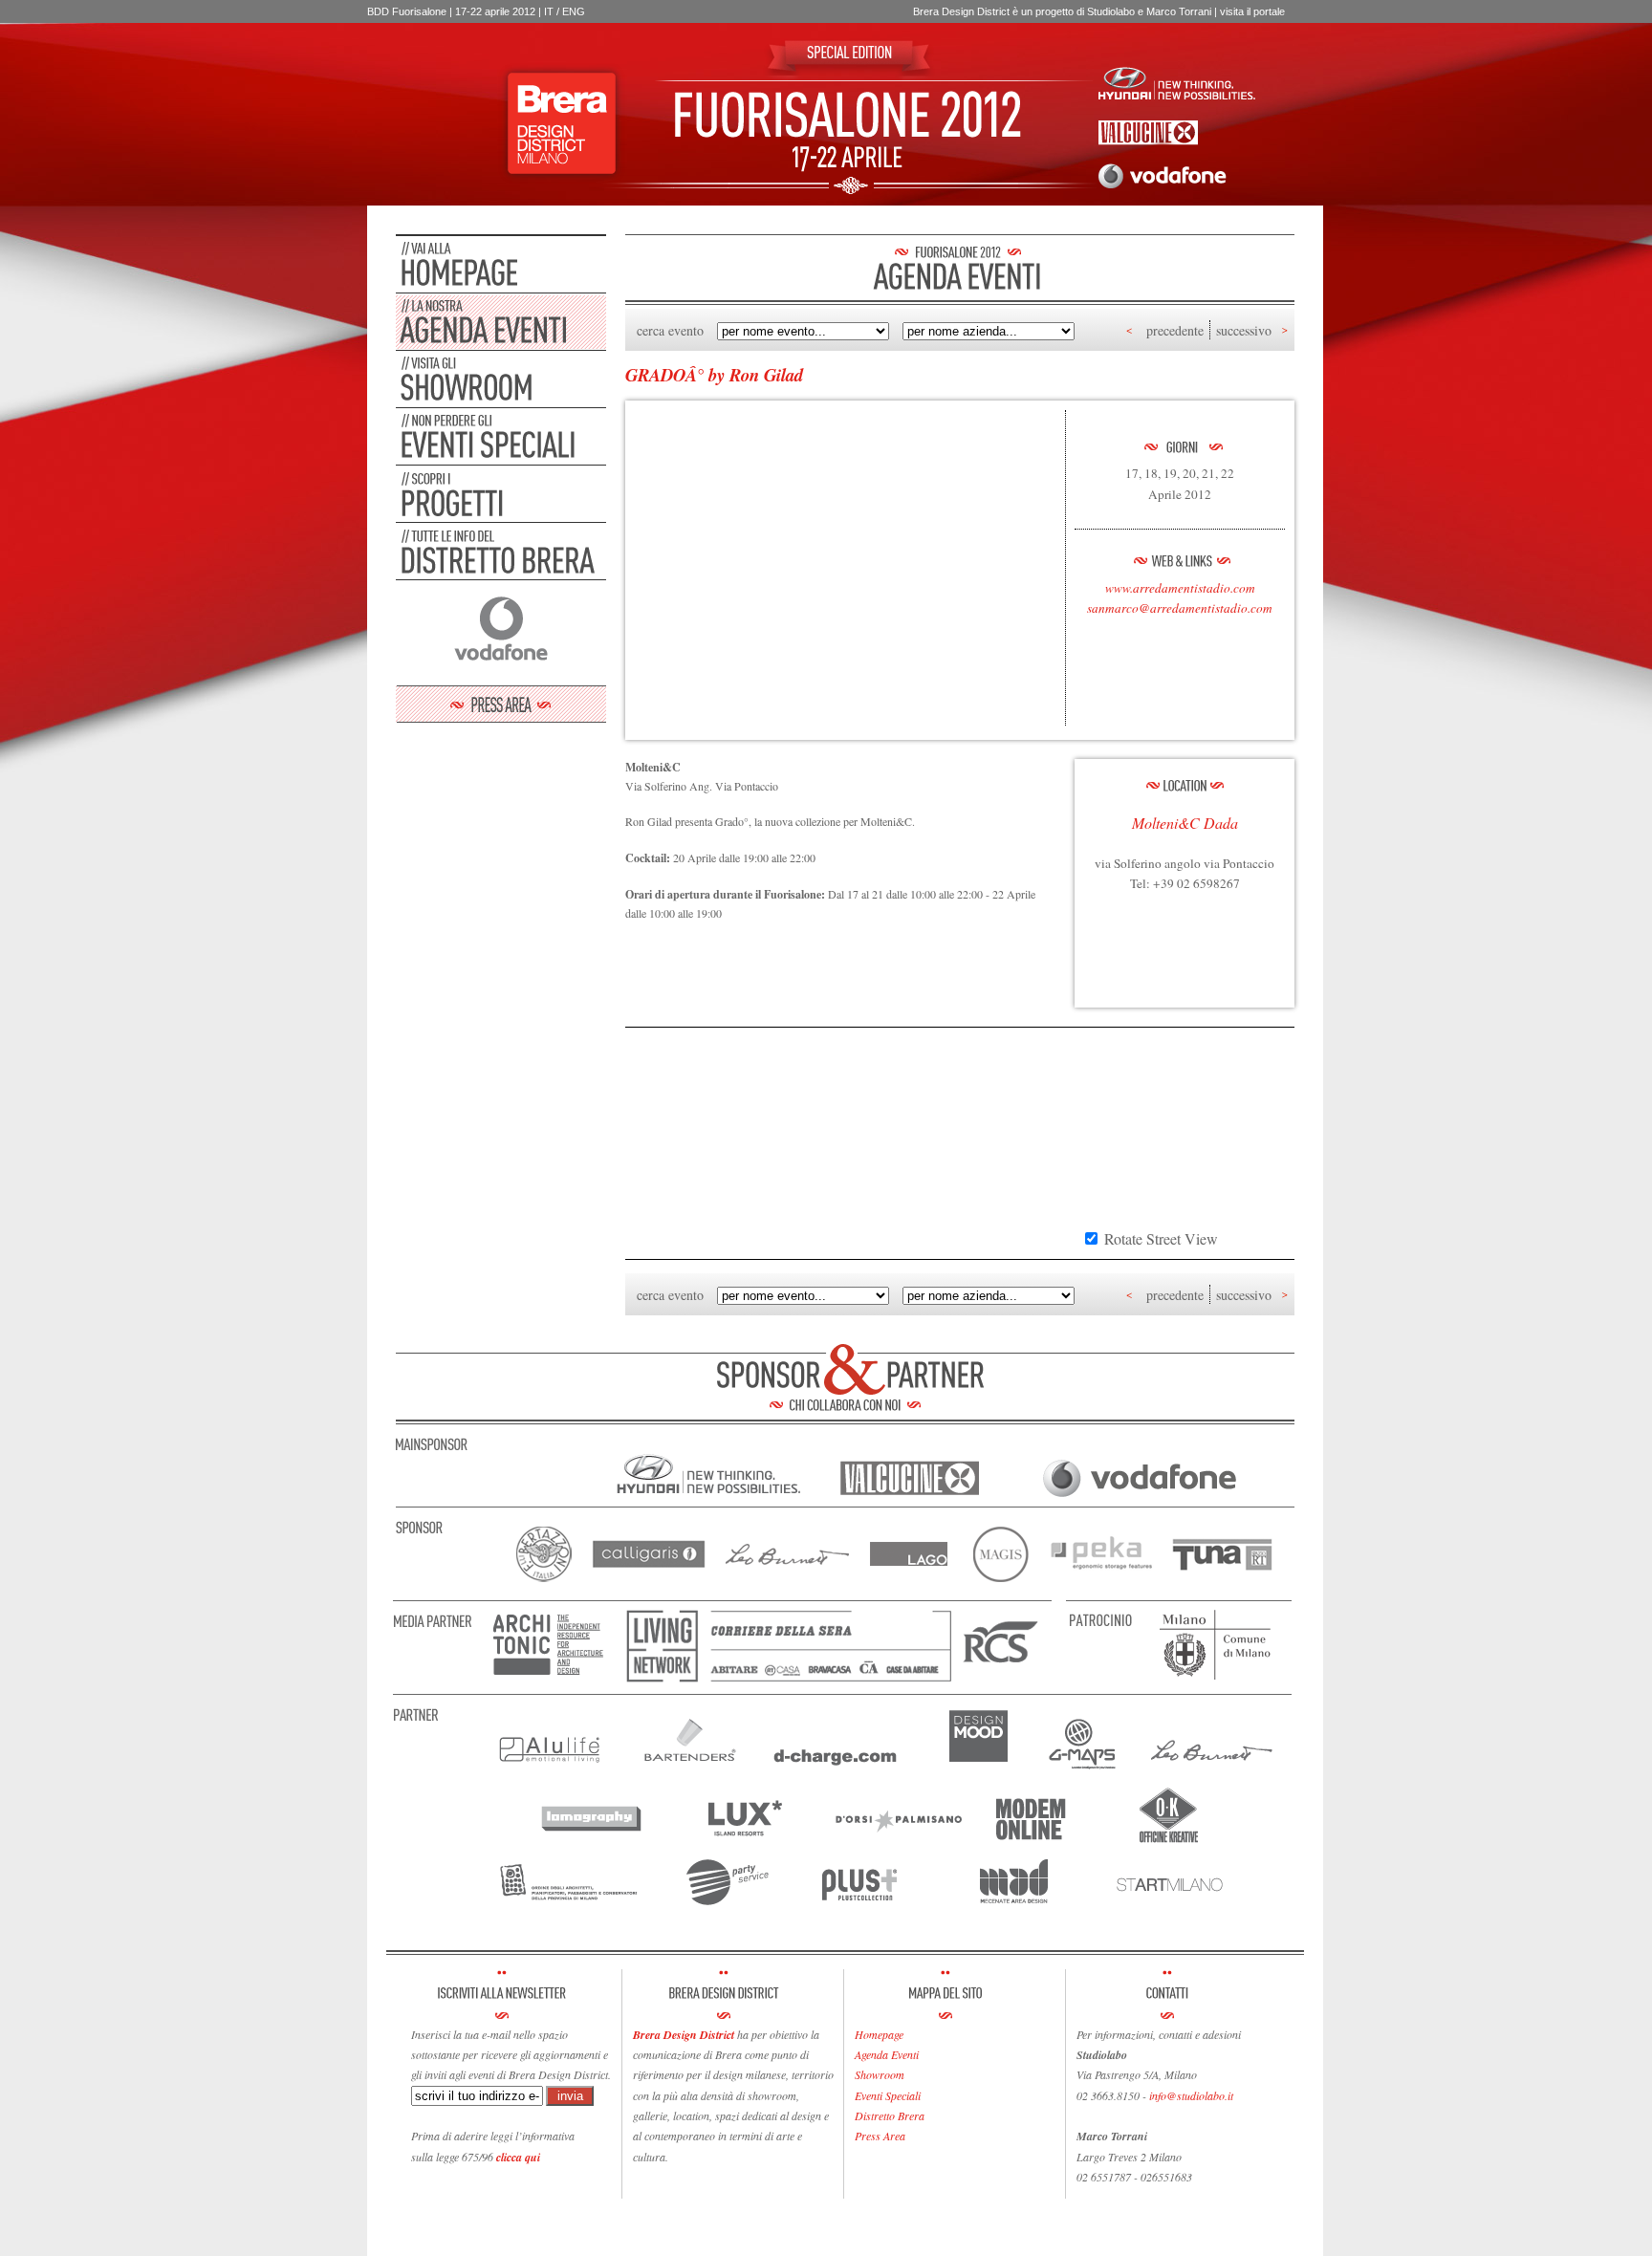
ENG (574, 11)
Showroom (880, 2074)
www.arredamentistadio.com (1180, 588)
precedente (1175, 330)
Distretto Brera (890, 2115)
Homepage (879, 2034)
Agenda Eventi (887, 2054)
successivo (1244, 330)
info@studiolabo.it (1191, 2095)
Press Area (880, 2136)
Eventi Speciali (888, 2095)
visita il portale (1252, 11)
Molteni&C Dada (1185, 823)
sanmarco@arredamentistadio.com (1180, 608)
